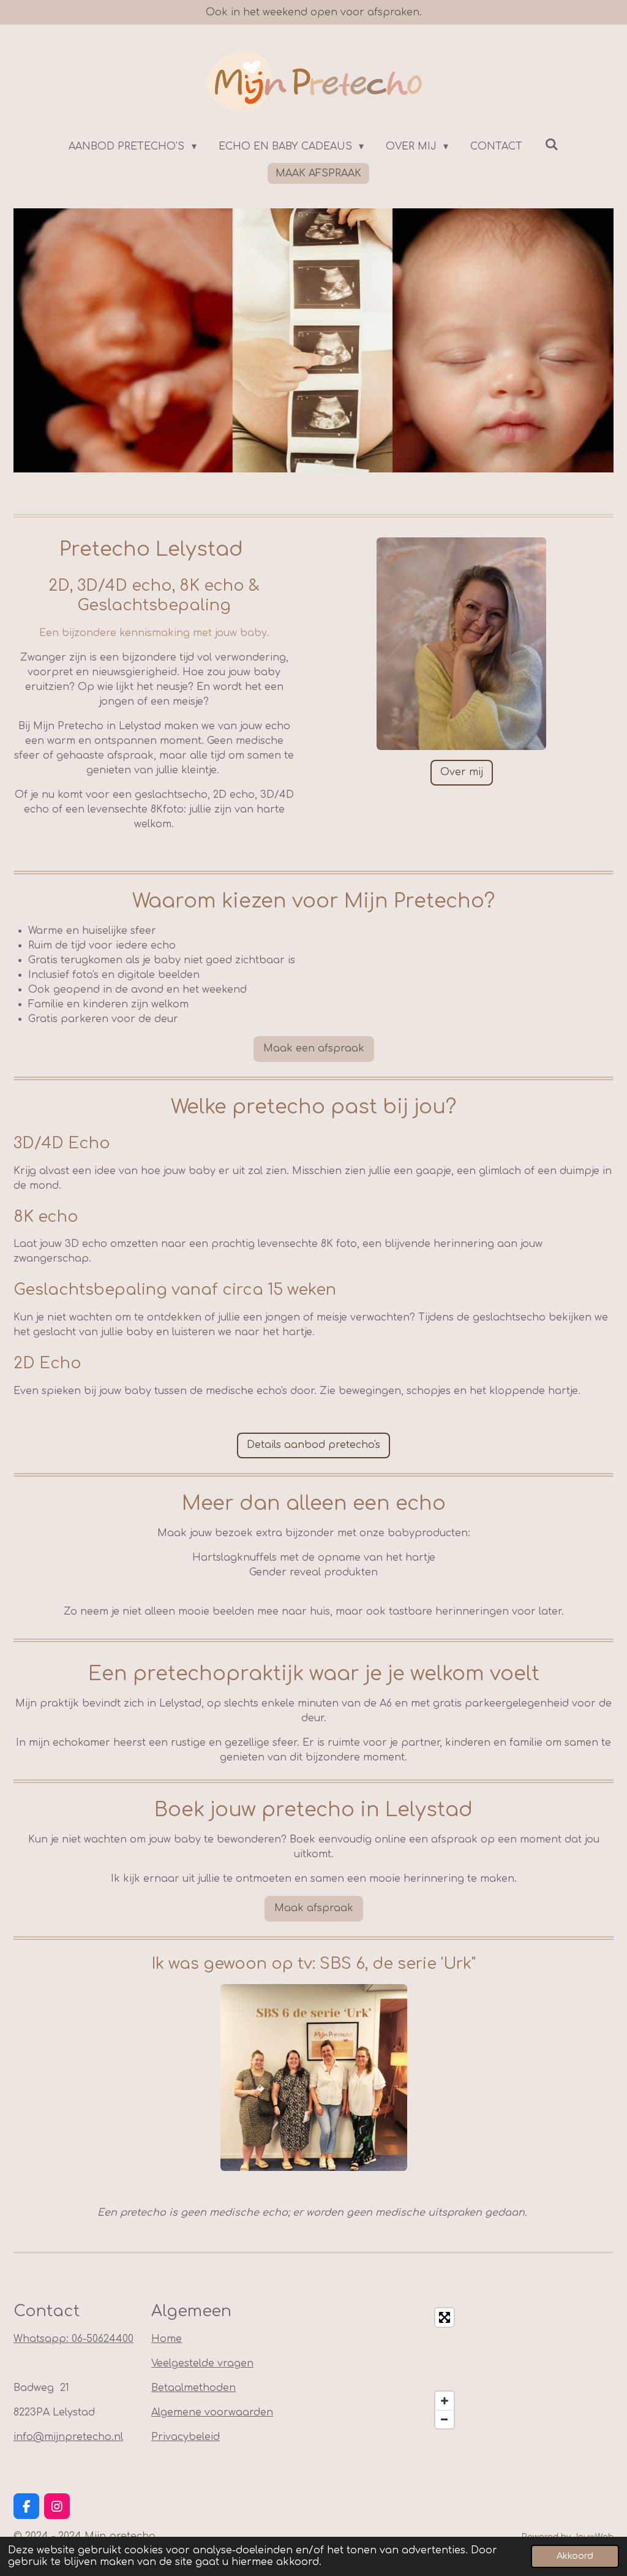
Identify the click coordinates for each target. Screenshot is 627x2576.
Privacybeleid (186, 2437)
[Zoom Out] (445, 2419)
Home (167, 2339)
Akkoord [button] (575, 2556)
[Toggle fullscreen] (445, 2317)
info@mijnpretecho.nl (68, 2437)
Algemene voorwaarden (212, 2412)
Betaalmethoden (193, 2388)
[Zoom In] (445, 2401)
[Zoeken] (551, 145)
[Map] (391, 2368)
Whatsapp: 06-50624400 (73, 2339)
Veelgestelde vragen (202, 2363)
